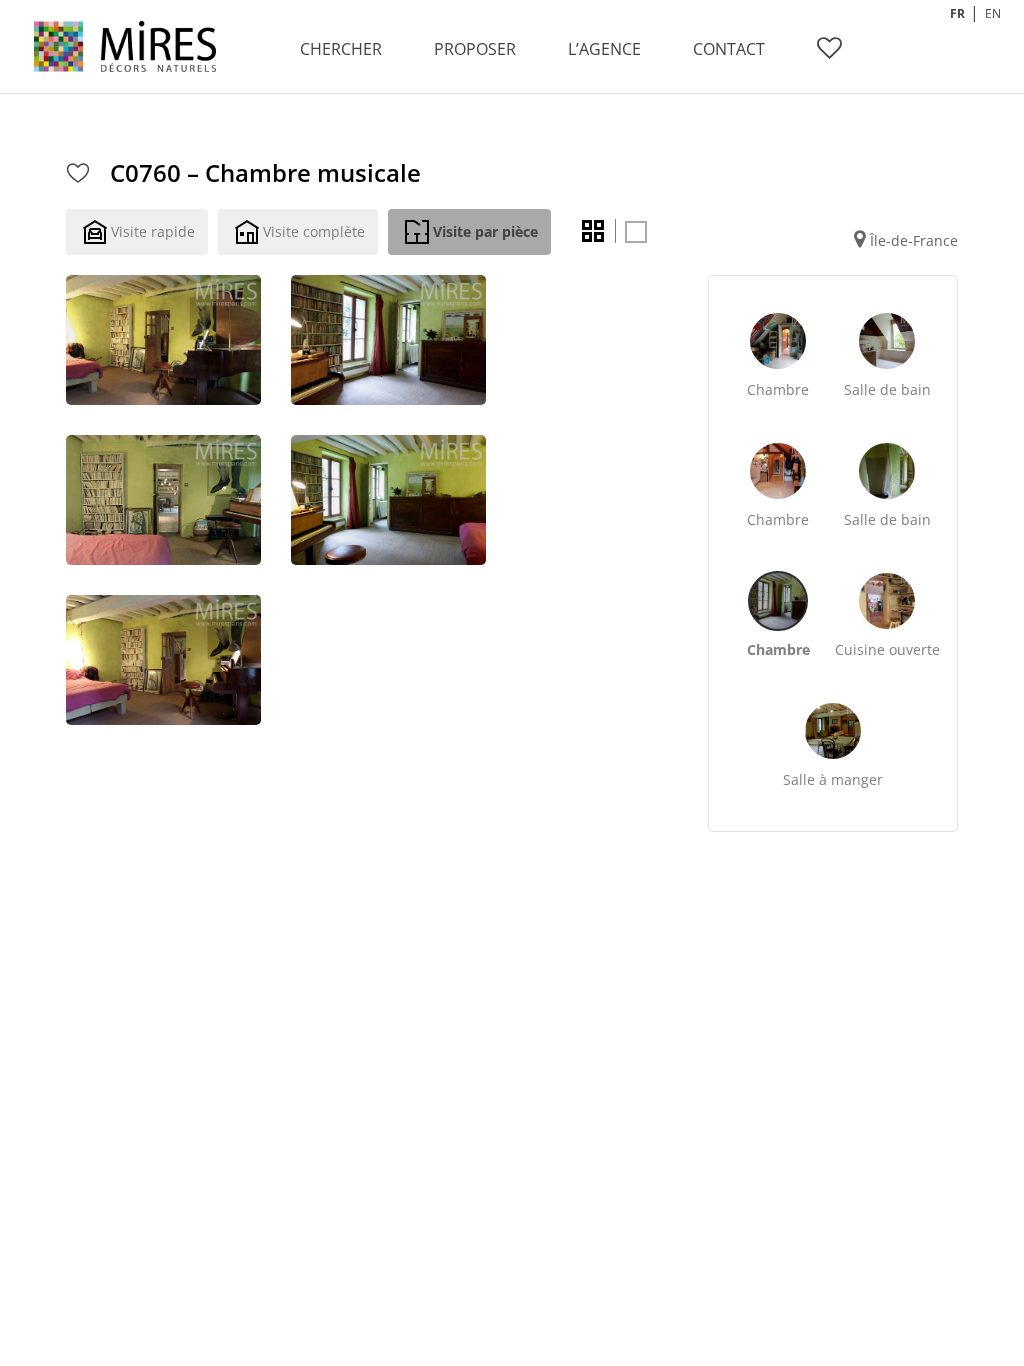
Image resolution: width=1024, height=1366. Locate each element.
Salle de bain (887, 389)
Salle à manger (833, 779)
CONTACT (729, 49)
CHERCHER (341, 49)
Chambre (778, 389)
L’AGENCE (604, 49)
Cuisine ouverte (887, 649)
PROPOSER (475, 49)
